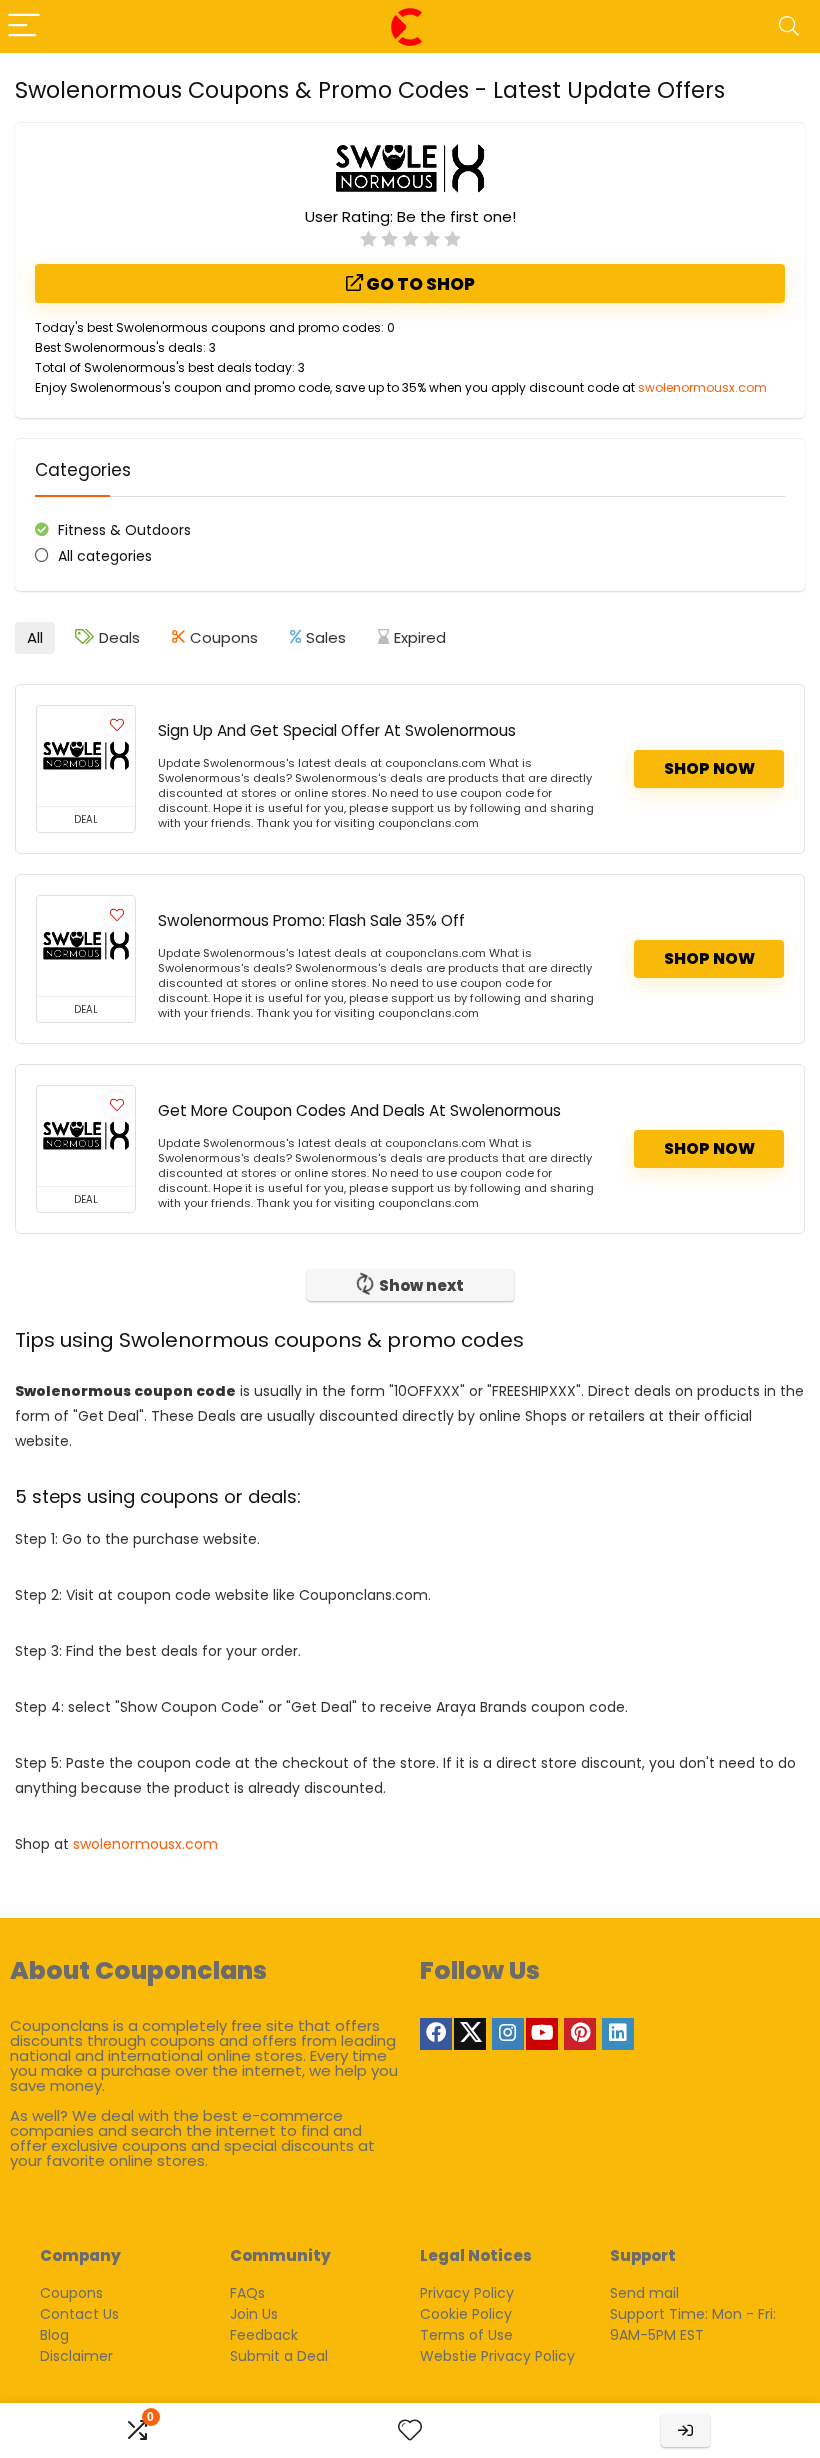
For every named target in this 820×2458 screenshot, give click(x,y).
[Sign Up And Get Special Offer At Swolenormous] (86, 756)
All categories (105, 556)
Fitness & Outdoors (124, 530)
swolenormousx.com (702, 387)
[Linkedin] (618, 2034)
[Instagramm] (508, 2034)
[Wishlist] (410, 2430)
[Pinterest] (580, 2034)
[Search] (789, 26)
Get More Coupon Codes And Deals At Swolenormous (359, 1110)
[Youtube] (542, 2034)
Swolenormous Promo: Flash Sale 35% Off (311, 920)
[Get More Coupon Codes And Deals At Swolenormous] (86, 1136)
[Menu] (24, 26)
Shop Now (709, 768)
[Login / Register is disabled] (685, 2430)
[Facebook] (436, 2034)
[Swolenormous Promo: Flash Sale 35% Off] (86, 946)
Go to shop (419, 284)
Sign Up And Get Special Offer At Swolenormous (337, 730)
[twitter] (470, 2034)
